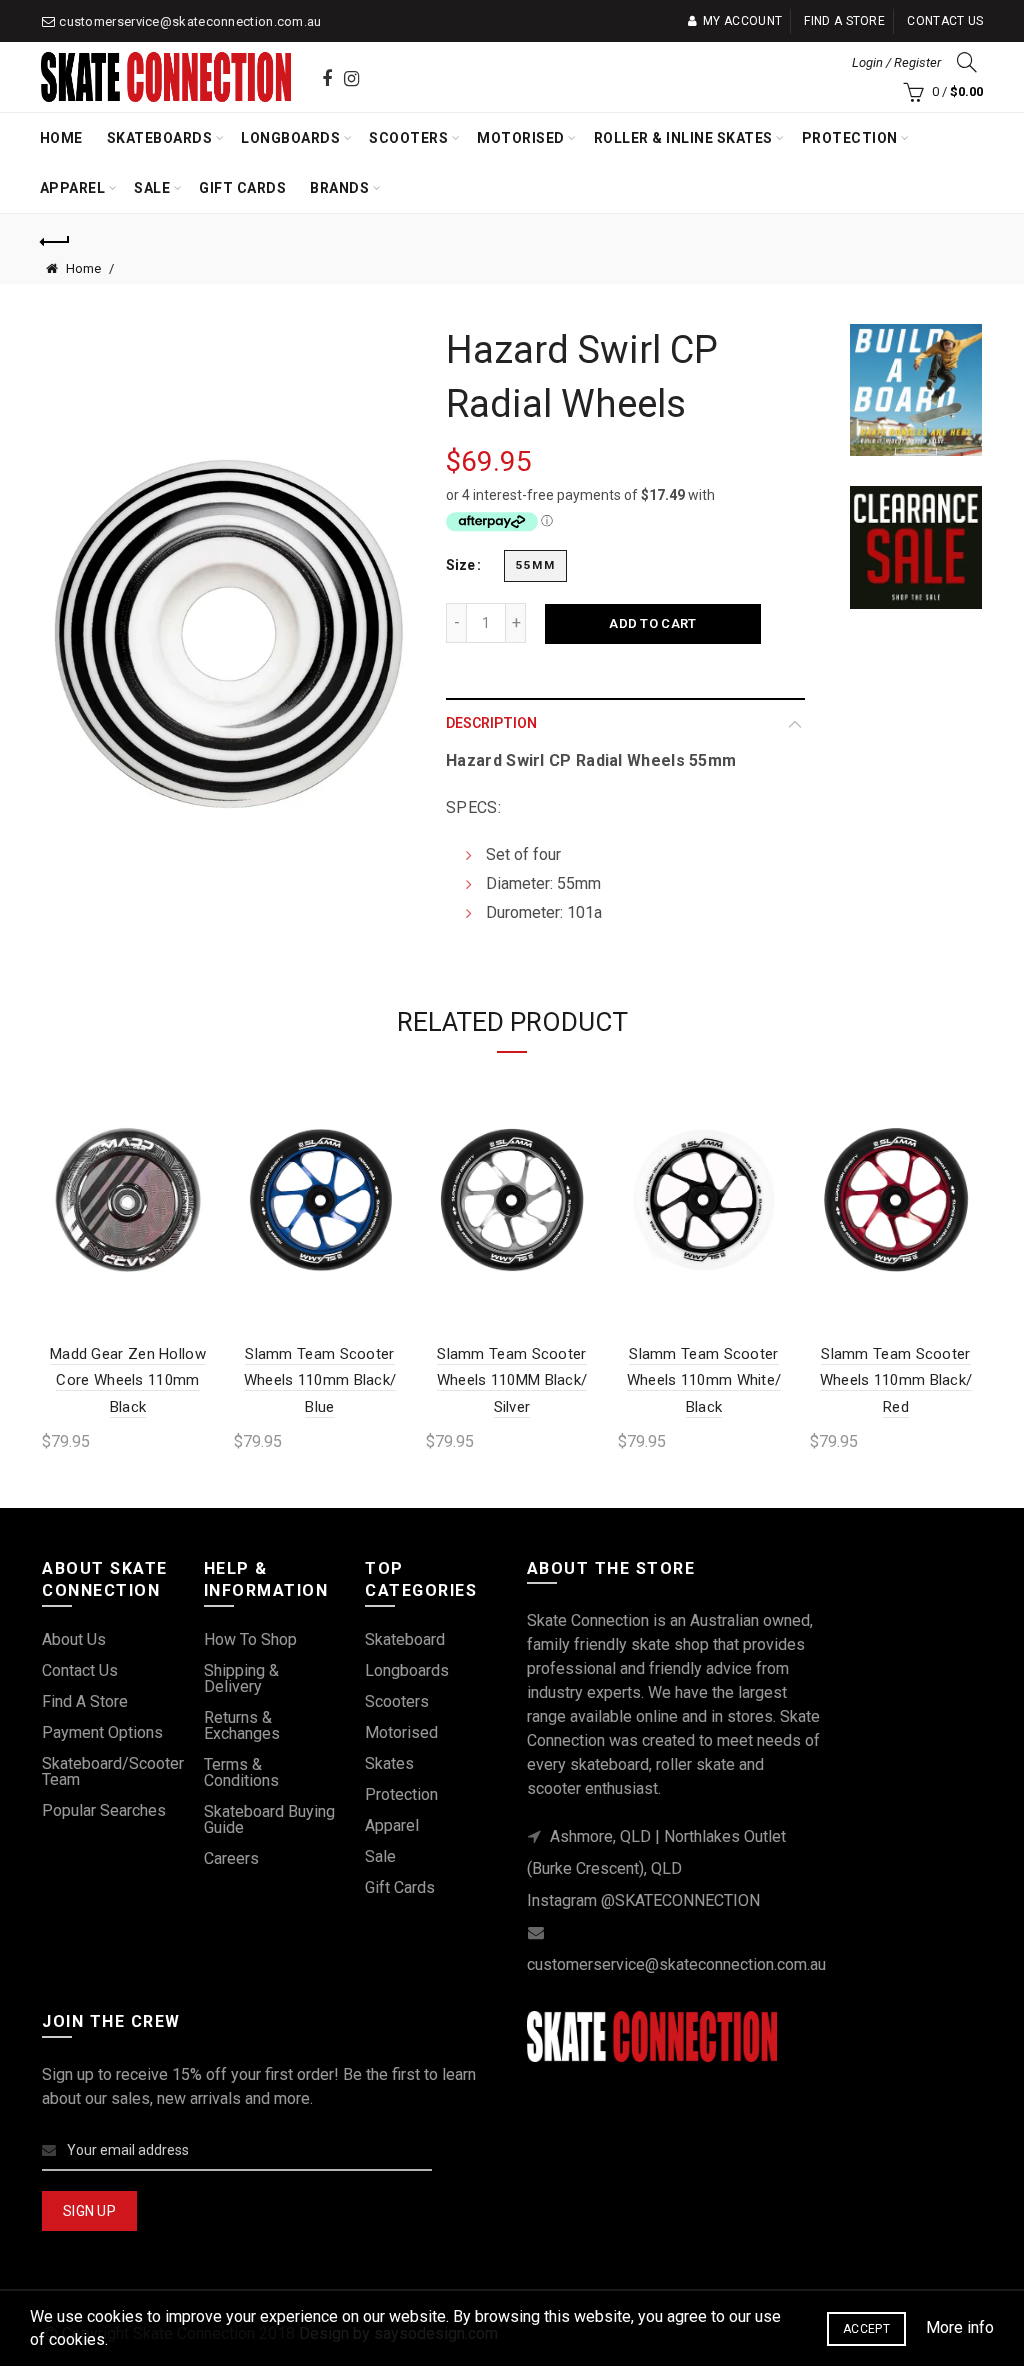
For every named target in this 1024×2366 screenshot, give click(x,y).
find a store (85, 1701)
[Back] (56, 239)
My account (742, 21)
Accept (866, 2329)
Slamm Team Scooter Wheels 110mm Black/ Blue (320, 1380)
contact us (80, 1670)
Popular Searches (104, 1810)
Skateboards (160, 138)
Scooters (408, 138)
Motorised (521, 138)
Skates (389, 1763)
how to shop (250, 1639)
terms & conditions (241, 1772)
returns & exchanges (242, 1725)
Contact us (945, 21)
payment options (102, 1732)
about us (74, 1639)
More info (960, 2327)
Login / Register (896, 62)
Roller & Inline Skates (683, 138)
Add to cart (652, 623)
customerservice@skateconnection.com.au (190, 21)
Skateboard (405, 1639)
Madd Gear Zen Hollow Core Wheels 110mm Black (128, 1380)
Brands (339, 188)
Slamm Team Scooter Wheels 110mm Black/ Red (896, 1380)
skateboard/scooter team (113, 1771)
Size (460, 565)
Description (491, 723)
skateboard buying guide (269, 1819)
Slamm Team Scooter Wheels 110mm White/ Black (704, 1380)
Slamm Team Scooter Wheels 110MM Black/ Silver (512, 1380)
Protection (850, 138)
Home (61, 138)
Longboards (290, 138)
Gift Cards (242, 188)
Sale (152, 188)
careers (231, 1858)
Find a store (844, 21)
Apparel (73, 188)
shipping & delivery (241, 1678)
